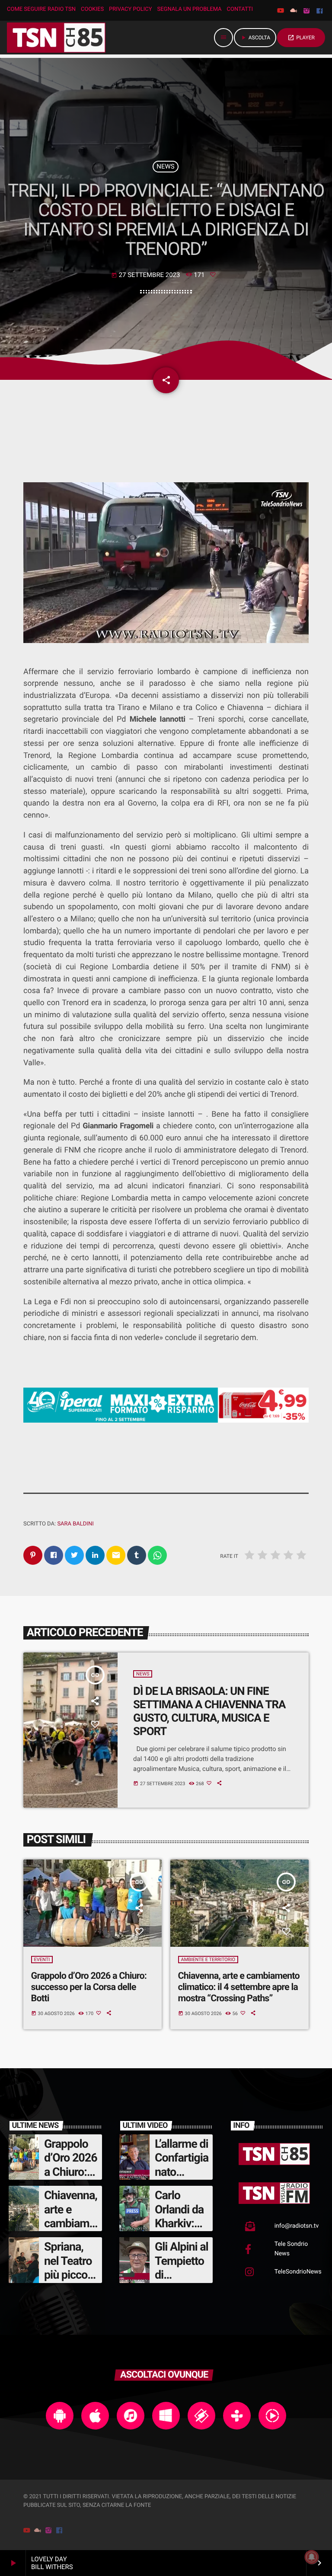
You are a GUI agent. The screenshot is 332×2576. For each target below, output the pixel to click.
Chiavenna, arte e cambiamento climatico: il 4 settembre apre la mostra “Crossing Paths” (239, 1987)
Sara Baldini (75, 1524)
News (165, 166)
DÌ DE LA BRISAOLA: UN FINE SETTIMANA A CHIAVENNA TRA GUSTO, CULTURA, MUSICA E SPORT (209, 1711)
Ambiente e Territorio (208, 1960)
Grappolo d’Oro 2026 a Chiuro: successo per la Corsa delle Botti (89, 1987)
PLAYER (301, 38)
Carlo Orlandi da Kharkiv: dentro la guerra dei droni (179, 2230)
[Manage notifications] (312, 2557)
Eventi (42, 1960)
